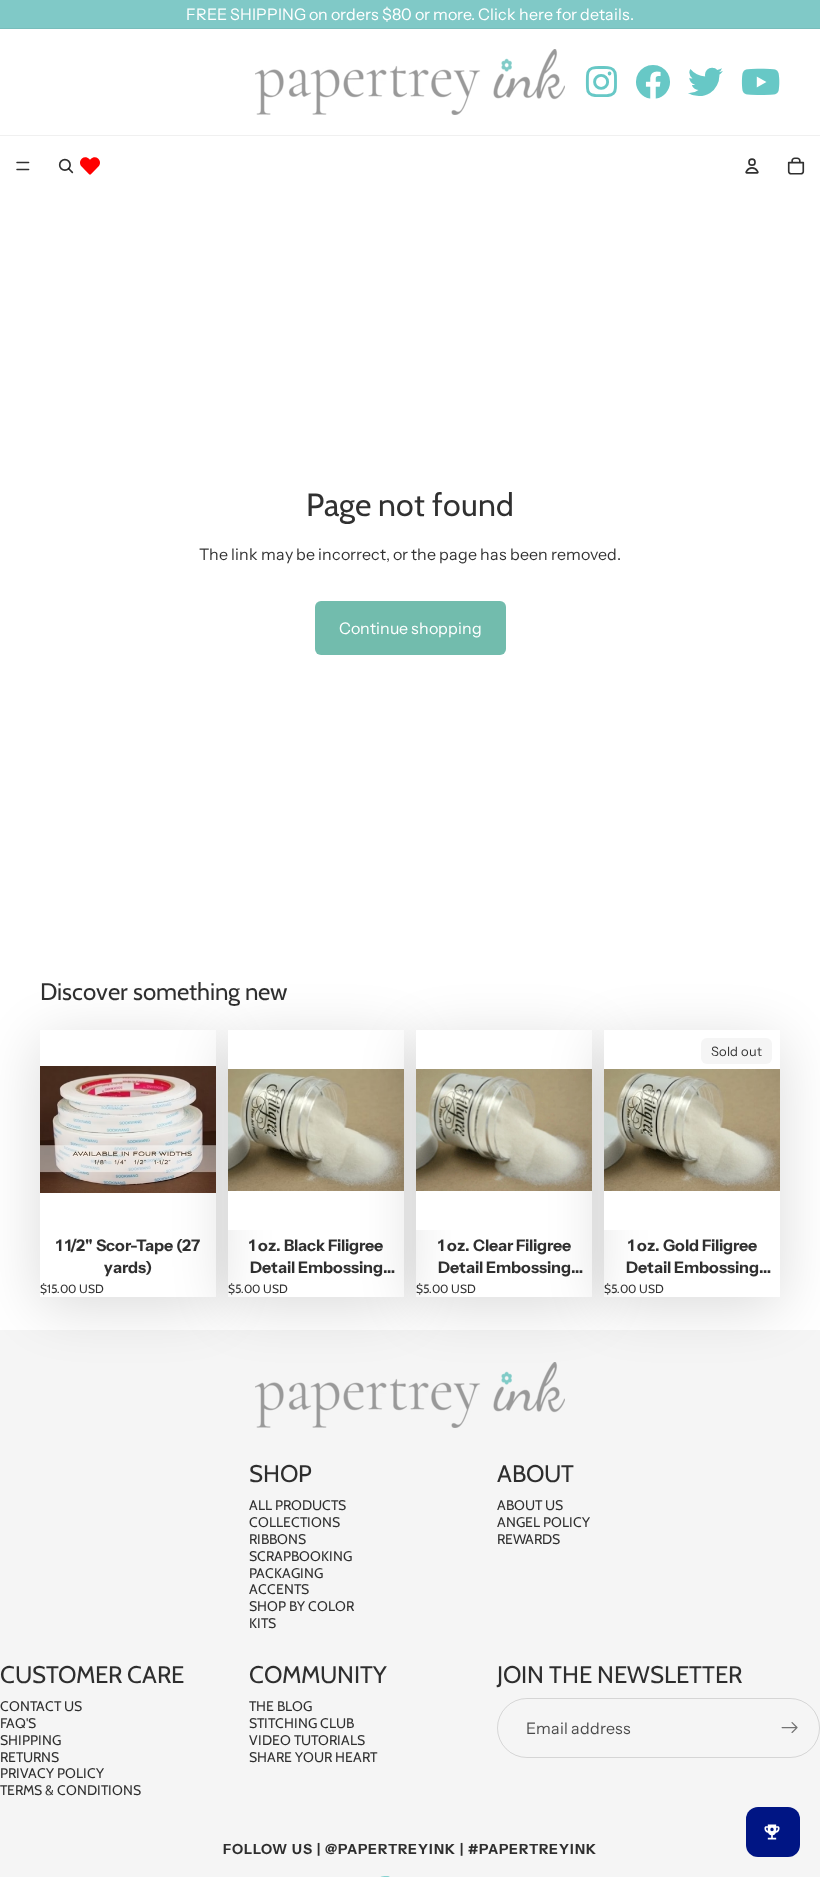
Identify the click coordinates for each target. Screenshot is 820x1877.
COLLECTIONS (294, 1523)
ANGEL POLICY (543, 1523)
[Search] (66, 166)
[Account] (752, 166)
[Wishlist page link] (90, 166)
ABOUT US (530, 1506)
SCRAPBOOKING (300, 1556)
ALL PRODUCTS (297, 1506)
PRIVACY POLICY (52, 1774)
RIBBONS (277, 1539)
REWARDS (528, 1539)
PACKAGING (286, 1573)
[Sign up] (790, 1728)
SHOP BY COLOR (301, 1607)
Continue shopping (410, 628)
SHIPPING (30, 1740)
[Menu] (23, 166)
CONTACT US (41, 1706)
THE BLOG (280, 1706)
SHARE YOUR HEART (313, 1757)
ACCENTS (279, 1590)
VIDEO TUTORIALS (307, 1740)
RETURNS (29, 1757)
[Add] (185, 1199)
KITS (262, 1623)
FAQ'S (18, 1723)
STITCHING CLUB (301, 1723)
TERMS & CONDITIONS (70, 1790)
